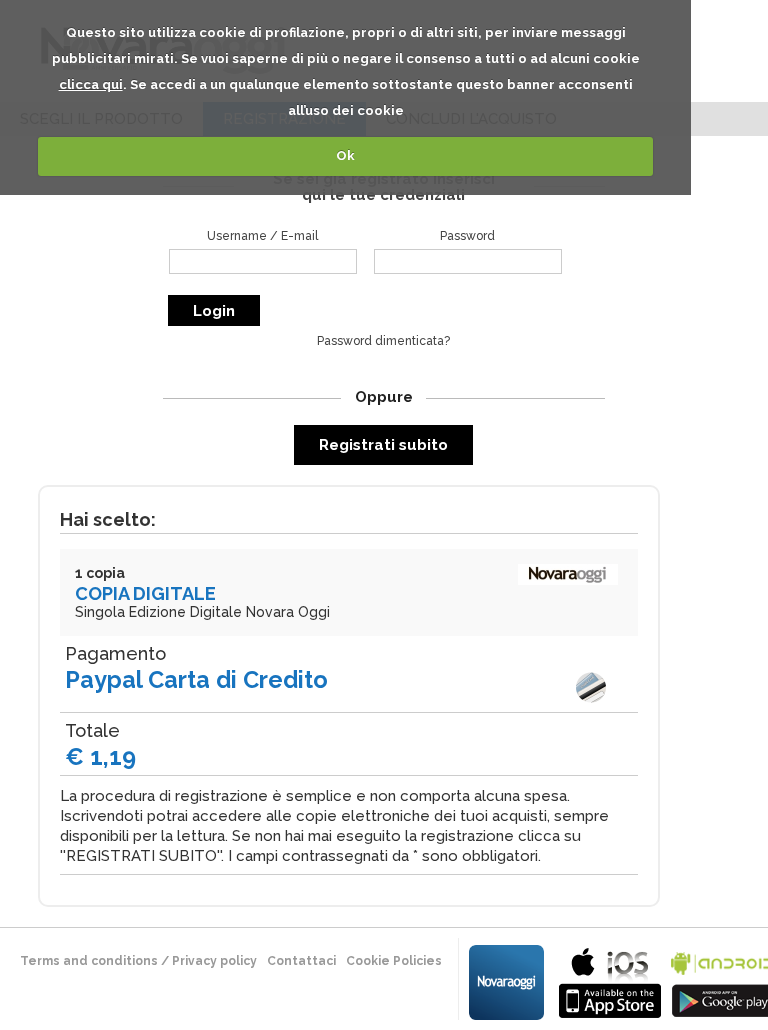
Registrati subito (383, 445)
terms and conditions (89, 961)
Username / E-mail (262, 236)
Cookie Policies (394, 961)
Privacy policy (214, 961)
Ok (345, 155)
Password (467, 236)
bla (610, 980)
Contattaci (301, 961)
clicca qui (91, 84)
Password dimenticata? (383, 341)
